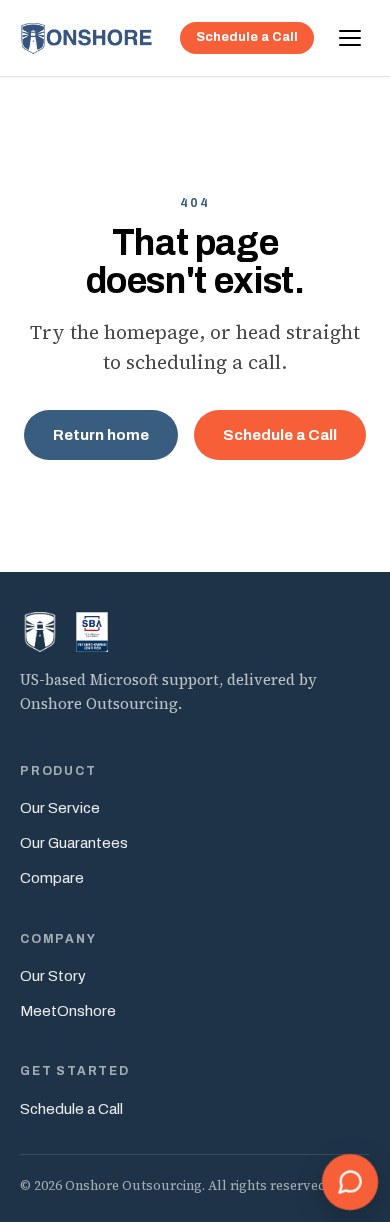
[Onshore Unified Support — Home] (87, 38)
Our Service (60, 808)
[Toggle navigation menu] (350, 38)
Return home (101, 435)
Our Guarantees (74, 843)
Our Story (53, 976)
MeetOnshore (68, 1011)
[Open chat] (350, 1182)
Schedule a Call (247, 37)
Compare (52, 878)
